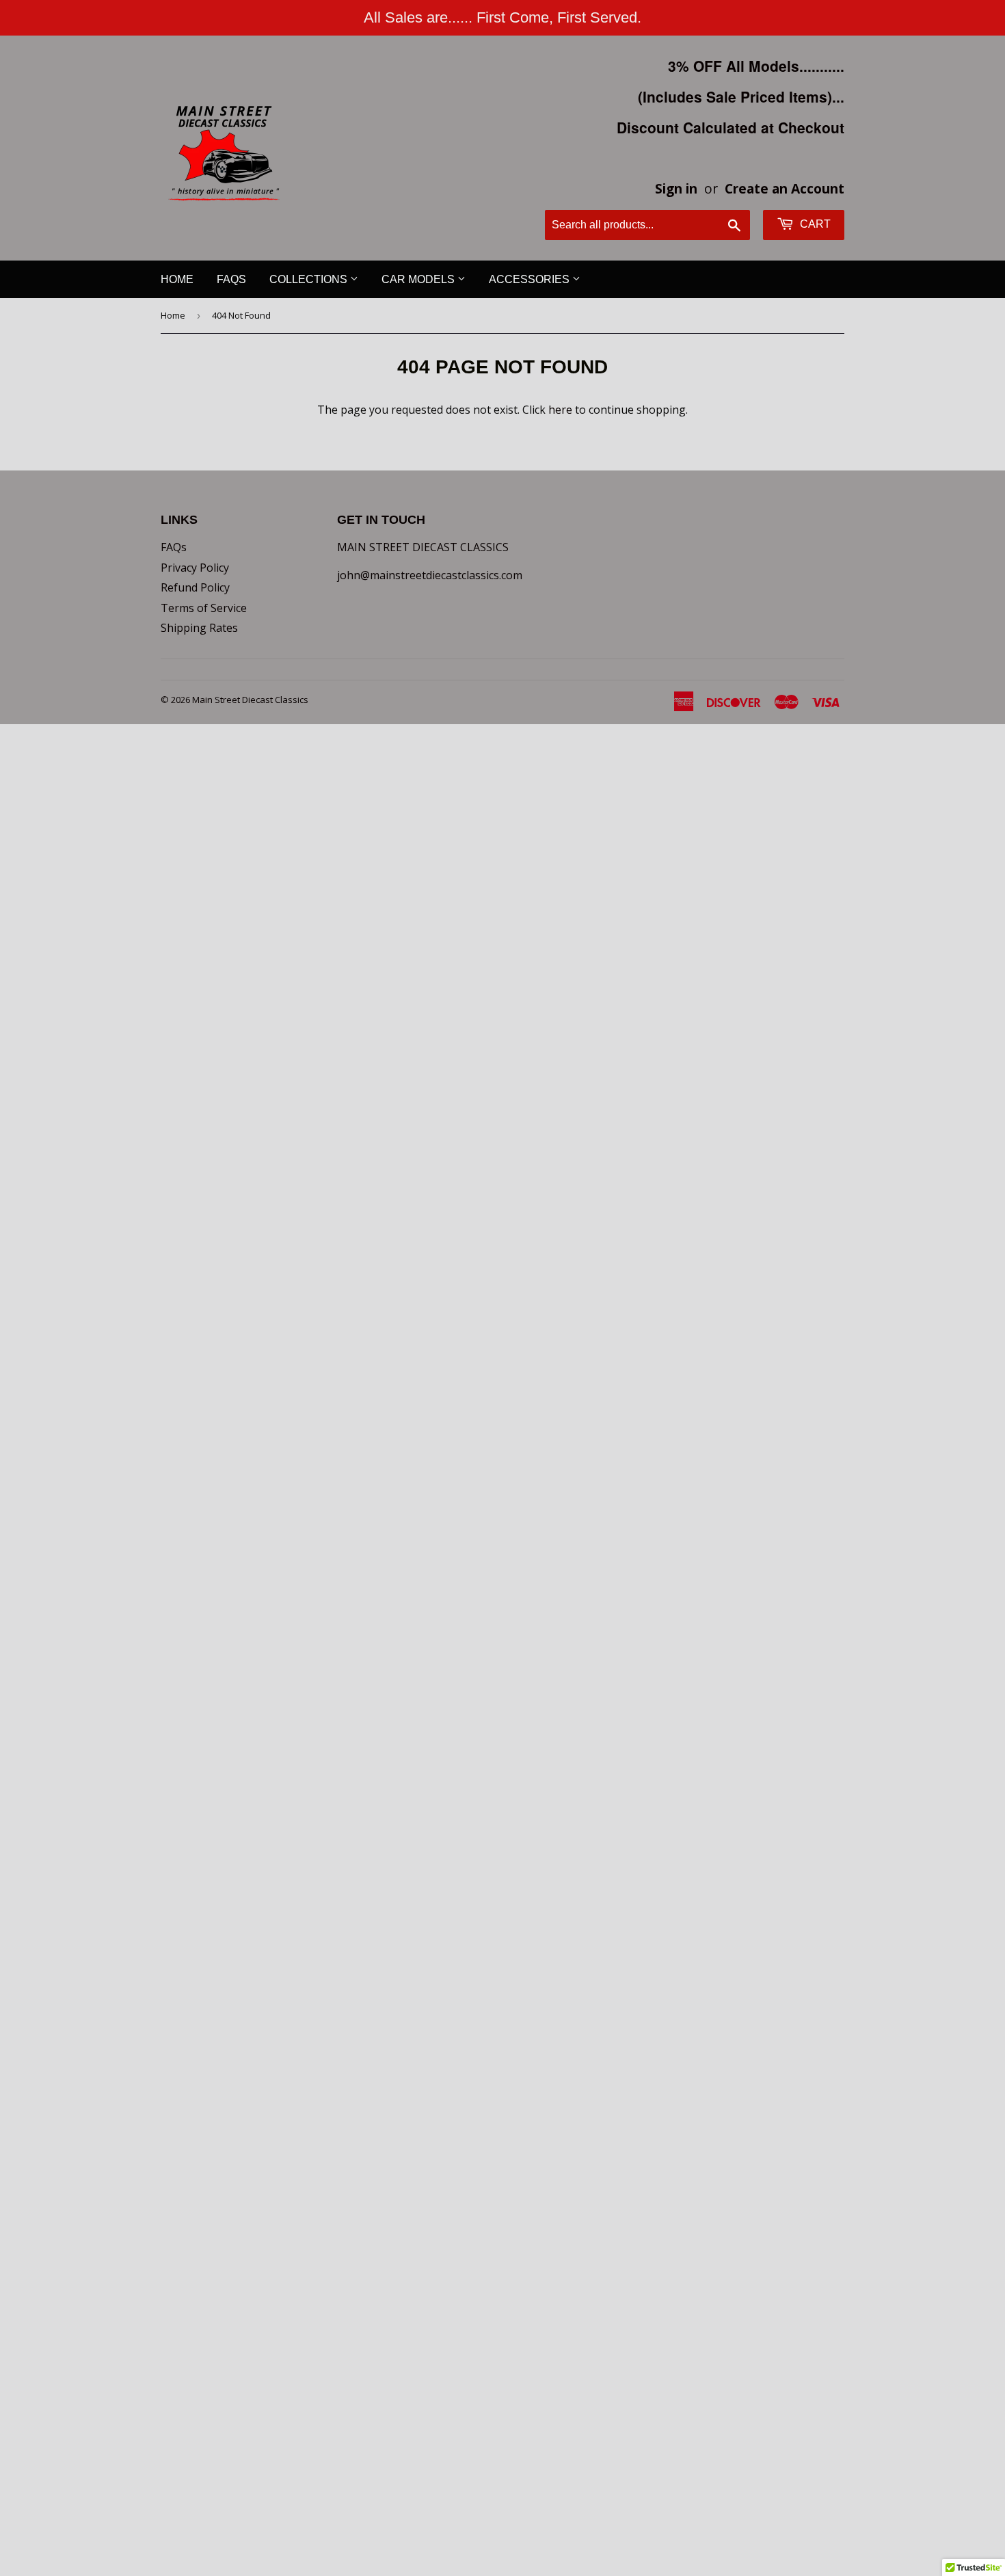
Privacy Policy (195, 568)
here (560, 410)
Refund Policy (195, 587)
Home (177, 279)
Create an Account (785, 188)
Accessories (531, 279)
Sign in (676, 188)
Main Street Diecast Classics (250, 700)
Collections (310, 279)
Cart (814, 224)
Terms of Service (204, 608)
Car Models (419, 279)
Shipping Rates (199, 628)
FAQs (231, 279)
